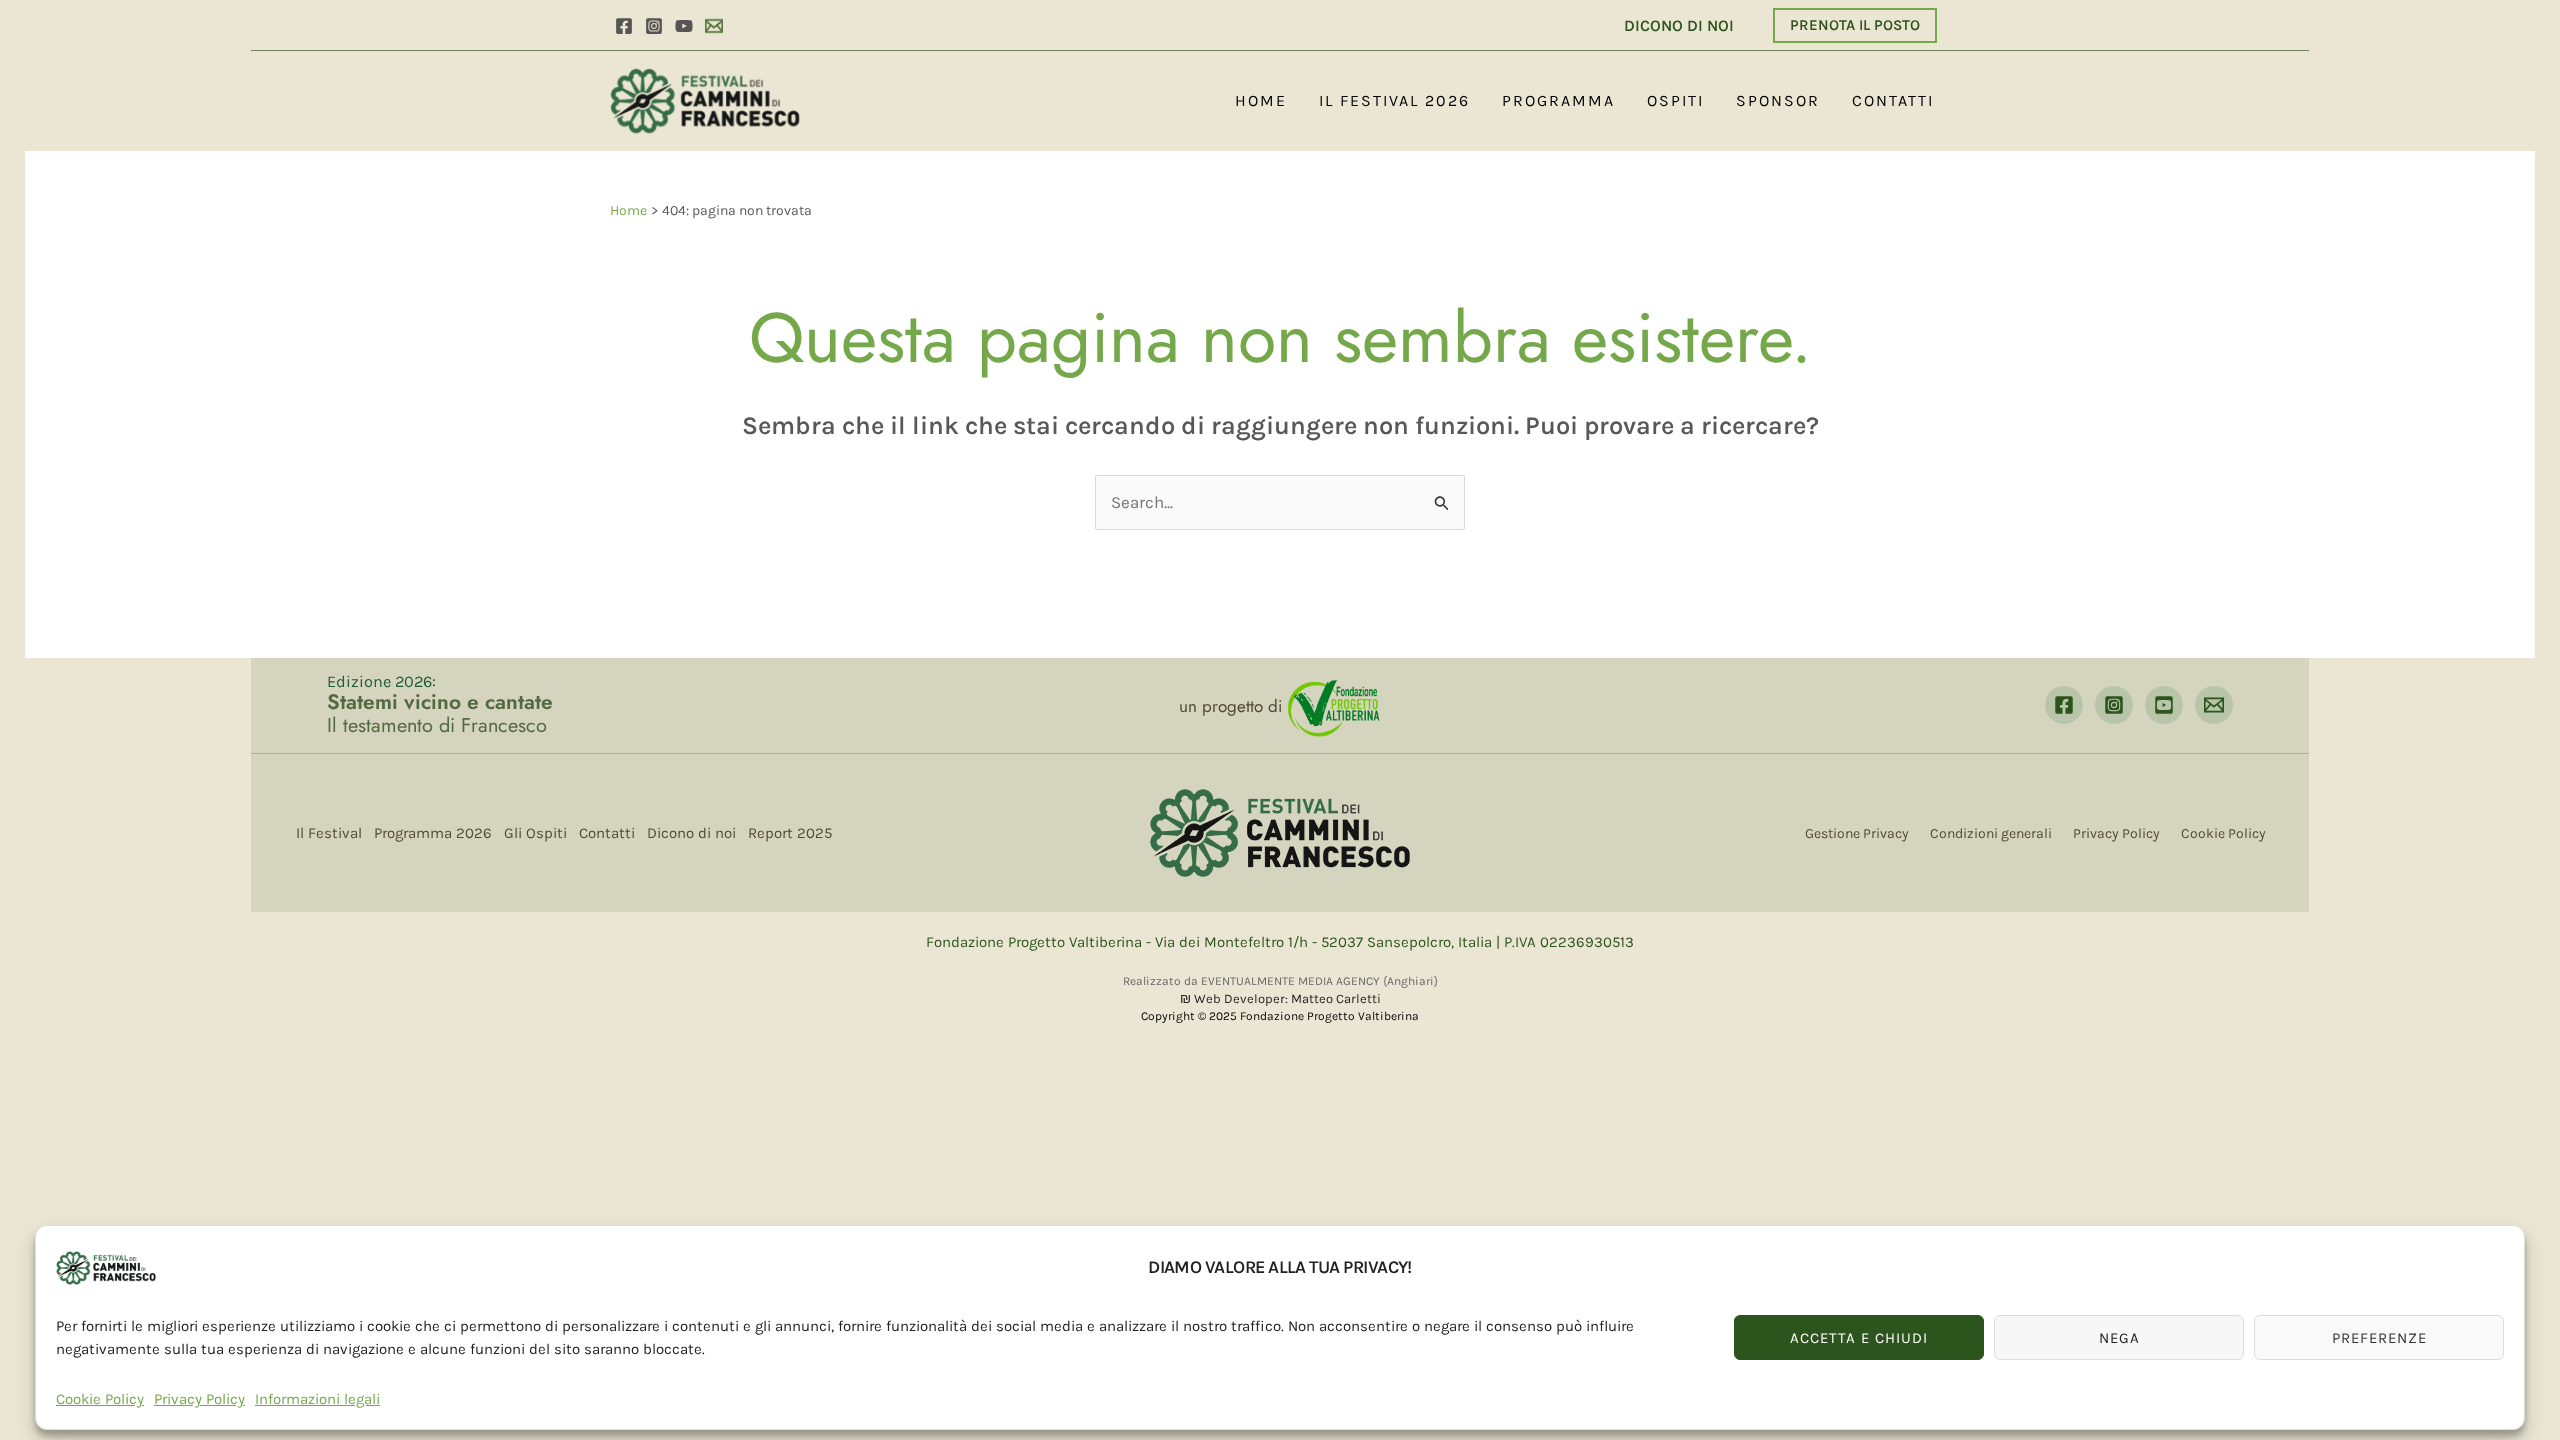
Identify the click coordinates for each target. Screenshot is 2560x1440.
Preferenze (2379, 1338)
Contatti (1893, 100)
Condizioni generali (1991, 833)
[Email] (714, 26)
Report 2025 (790, 833)
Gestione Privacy (1857, 833)
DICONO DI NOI (1677, 25)
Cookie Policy (100, 1399)
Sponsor (1778, 100)
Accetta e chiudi (1859, 1338)
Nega (2119, 1338)
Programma (1558, 100)
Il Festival (329, 833)
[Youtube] (684, 26)
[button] (1854, 25)
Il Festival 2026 (1394, 100)
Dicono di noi (691, 833)
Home (1261, 100)
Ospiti (1675, 100)
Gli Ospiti (535, 833)
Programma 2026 (433, 833)
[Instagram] (654, 26)
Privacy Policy (199, 1399)
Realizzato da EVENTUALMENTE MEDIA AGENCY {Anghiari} (1280, 981)
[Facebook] (624, 26)
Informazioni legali (317, 1399)
